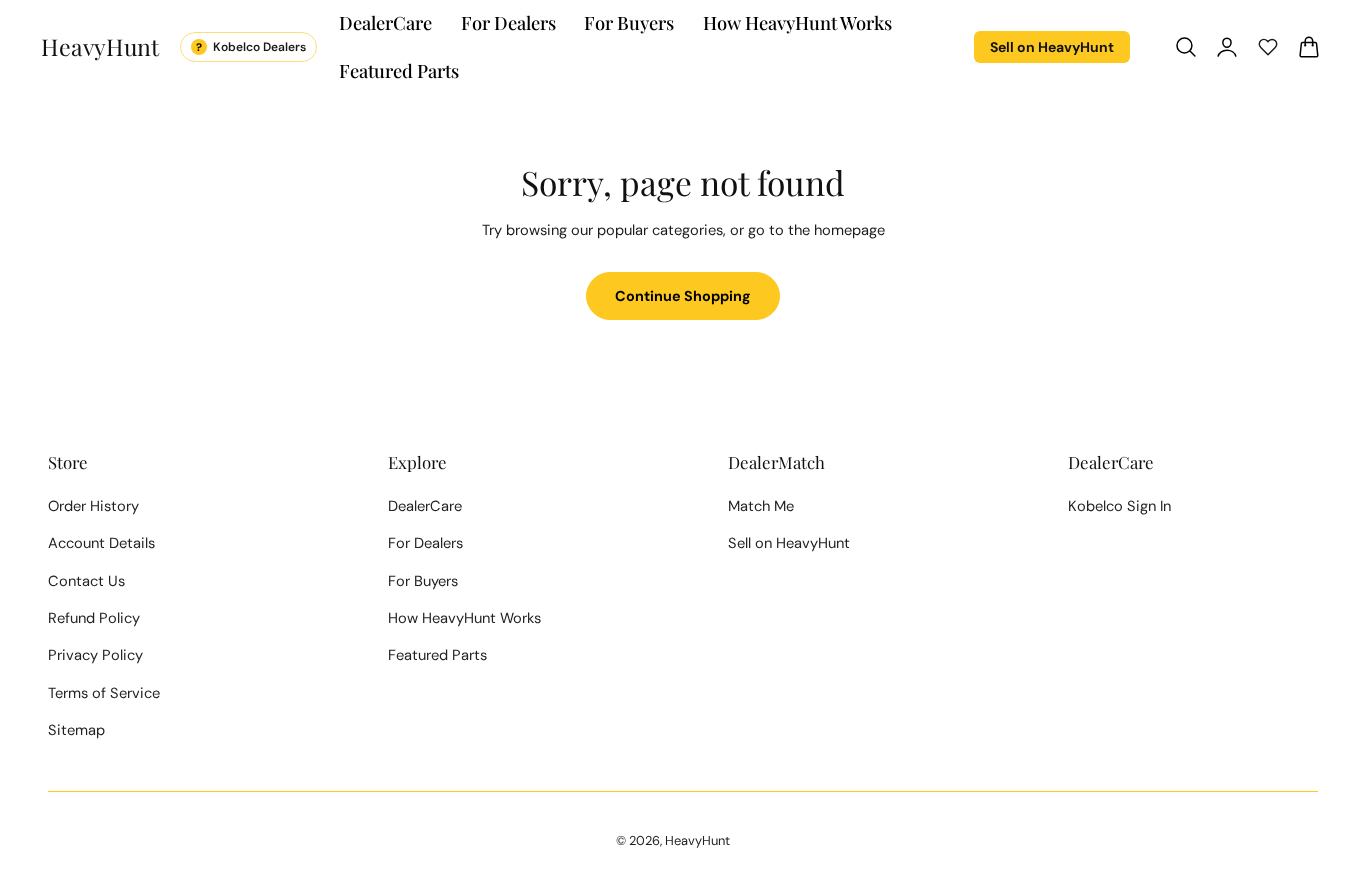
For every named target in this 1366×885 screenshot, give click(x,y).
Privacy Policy (95, 655)
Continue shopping (683, 296)
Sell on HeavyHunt (1052, 47)
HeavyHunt (697, 840)
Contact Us (86, 581)
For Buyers (423, 581)
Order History (93, 506)
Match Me (761, 506)
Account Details (101, 543)
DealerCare (425, 506)
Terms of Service (104, 693)
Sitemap (76, 730)
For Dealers (425, 543)
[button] (1186, 47)
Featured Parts (437, 655)
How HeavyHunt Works (464, 618)
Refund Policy (94, 618)
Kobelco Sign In (1119, 506)
